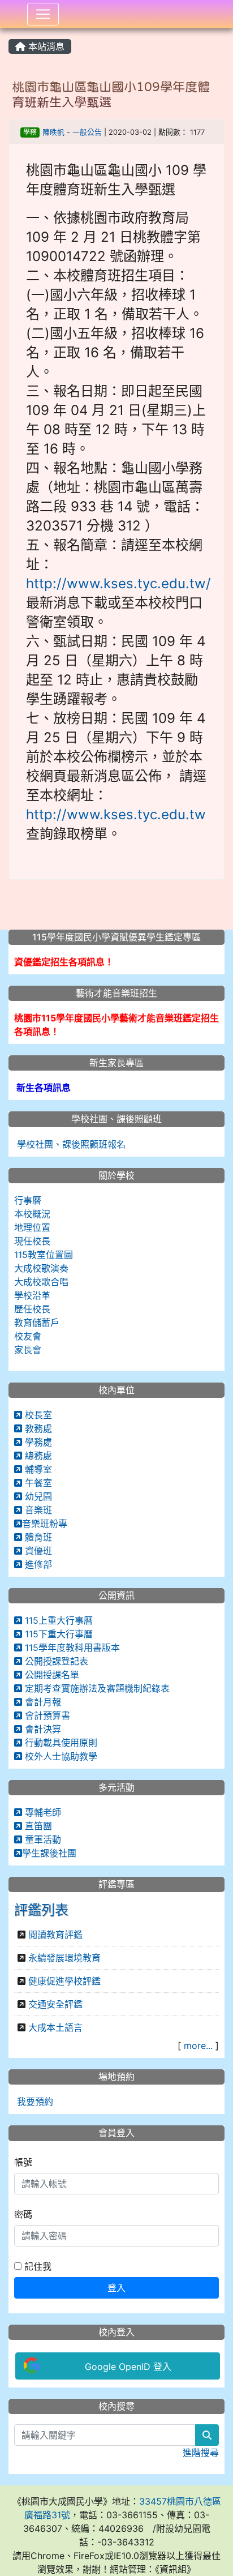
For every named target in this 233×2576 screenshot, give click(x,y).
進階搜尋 (201, 2453)
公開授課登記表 (55, 1661)
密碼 (23, 2214)
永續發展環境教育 (64, 1958)
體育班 (37, 1537)
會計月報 (42, 1702)
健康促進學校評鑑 (64, 1981)
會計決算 (42, 1729)
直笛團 (37, 1826)
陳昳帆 (53, 132)
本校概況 (32, 1214)
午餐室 (37, 1483)
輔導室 (37, 1469)
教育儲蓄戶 (37, 1323)
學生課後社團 (49, 1853)
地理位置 (32, 1227)
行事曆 (28, 1200)
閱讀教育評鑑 (55, 1935)
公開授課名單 (51, 1675)
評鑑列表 (41, 1910)
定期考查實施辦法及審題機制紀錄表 (96, 1688)
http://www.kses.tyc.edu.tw (116, 814)
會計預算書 (46, 1715)
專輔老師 (42, 1812)
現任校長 (32, 1241)
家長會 (28, 1350)
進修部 (37, 1564)
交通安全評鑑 (55, 2004)
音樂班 (37, 1510)
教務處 (37, 1428)
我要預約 (34, 2102)
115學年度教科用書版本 (71, 1648)
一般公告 (87, 132)
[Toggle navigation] (43, 14)
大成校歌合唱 (41, 1282)
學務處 (37, 1442)
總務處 (37, 1456)
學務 (30, 132)
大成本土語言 (55, 2027)
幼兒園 (37, 1496)
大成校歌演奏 (41, 1268)
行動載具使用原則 (60, 1743)
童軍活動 (42, 1839)
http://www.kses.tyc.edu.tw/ (118, 583)
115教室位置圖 (44, 1255)
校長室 (37, 1415)
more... (198, 2046)
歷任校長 (32, 1309)
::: (11, 32)
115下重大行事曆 (57, 1634)
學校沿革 (32, 1295)
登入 (116, 2288)
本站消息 (45, 46)
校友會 (28, 1336)
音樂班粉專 (45, 1524)
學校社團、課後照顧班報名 (70, 1144)
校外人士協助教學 (60, 1756)
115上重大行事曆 (57, 1620)
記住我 (36, 2266)
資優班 (37, 1551)
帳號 (23, 2162)
